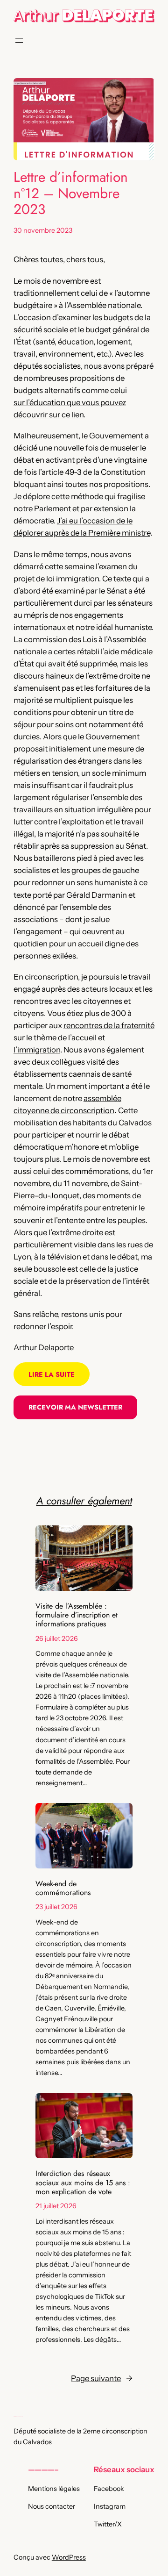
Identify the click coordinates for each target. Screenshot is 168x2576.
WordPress (69, 2557)
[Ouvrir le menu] (19, 41)
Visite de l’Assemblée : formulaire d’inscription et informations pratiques (77, 1615)
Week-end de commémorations (63, 1888)
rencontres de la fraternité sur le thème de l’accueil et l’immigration (84, 1038)
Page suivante (102, 2378)
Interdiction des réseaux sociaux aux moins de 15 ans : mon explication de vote (83, 2182)
